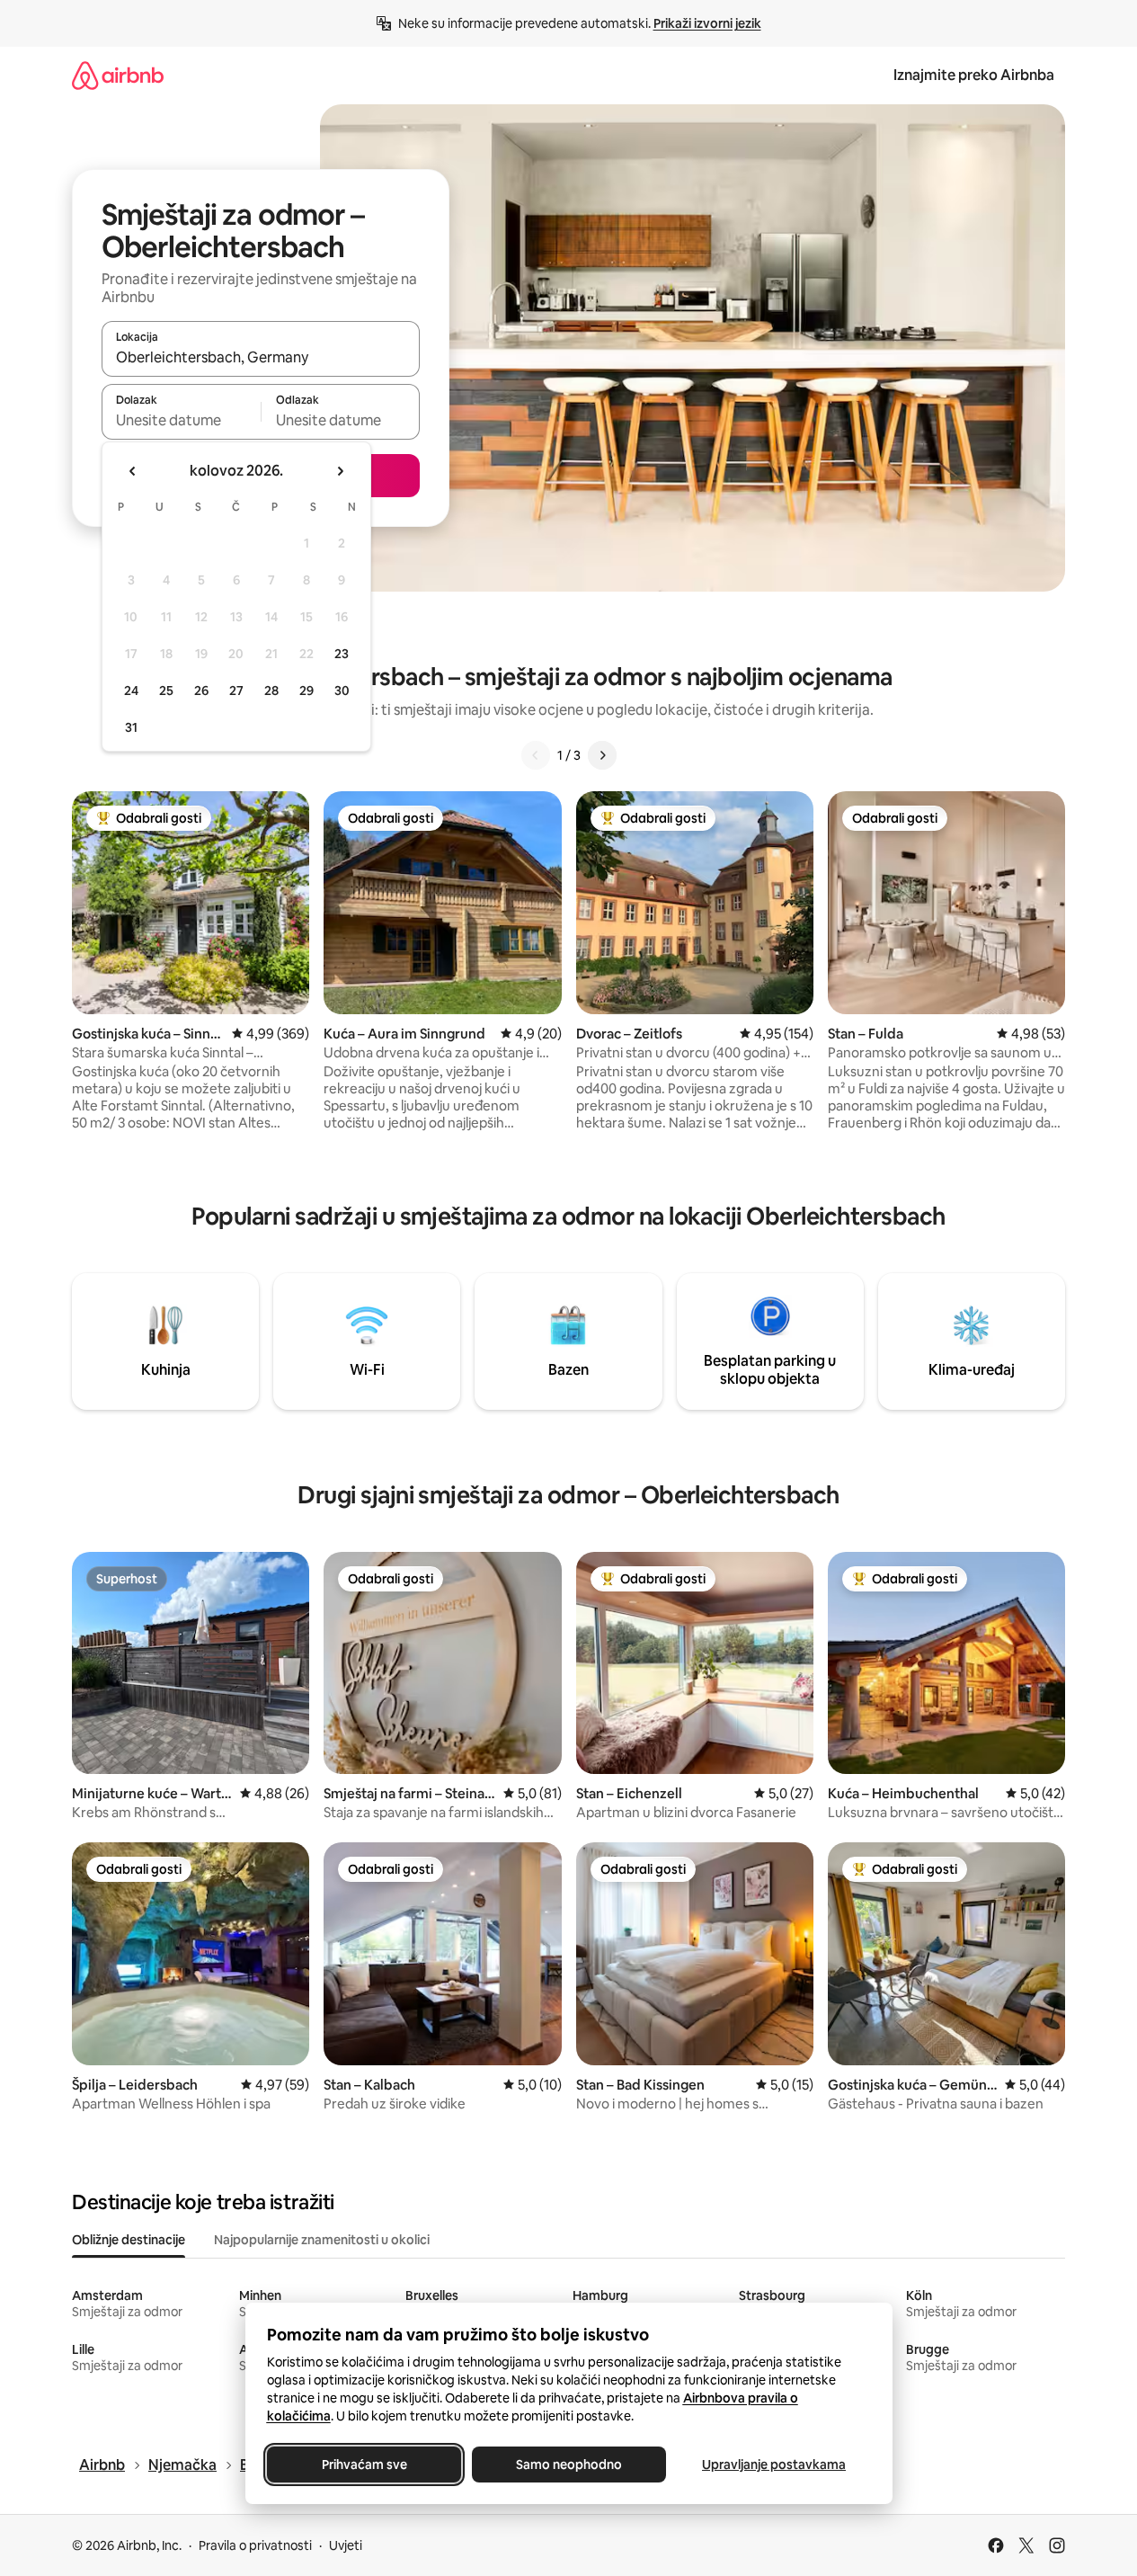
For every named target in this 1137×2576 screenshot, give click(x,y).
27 (236, 691)
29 (306, 691)
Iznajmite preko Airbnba (974, 75)
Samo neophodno (569, 2465)
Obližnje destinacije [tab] (129, 2240)
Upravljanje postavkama (774, 2465)
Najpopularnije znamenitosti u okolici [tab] (322, 2240)
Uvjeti (346, 2545)
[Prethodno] (536, 755)
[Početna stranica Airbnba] (118, 75)
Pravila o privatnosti (255, 2545)
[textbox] (181, 420)
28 (271, 691)
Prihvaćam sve (364, 2465)
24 (131, 691)
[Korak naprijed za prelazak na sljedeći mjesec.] (340, 471)
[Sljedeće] (602, 755)
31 (131, 727)
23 (342, 654)
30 (342, 691)
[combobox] (261, 357)
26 (201, 691)
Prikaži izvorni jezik (707, 23)
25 (166, 691)
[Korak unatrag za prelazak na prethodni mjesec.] (133, 471)
